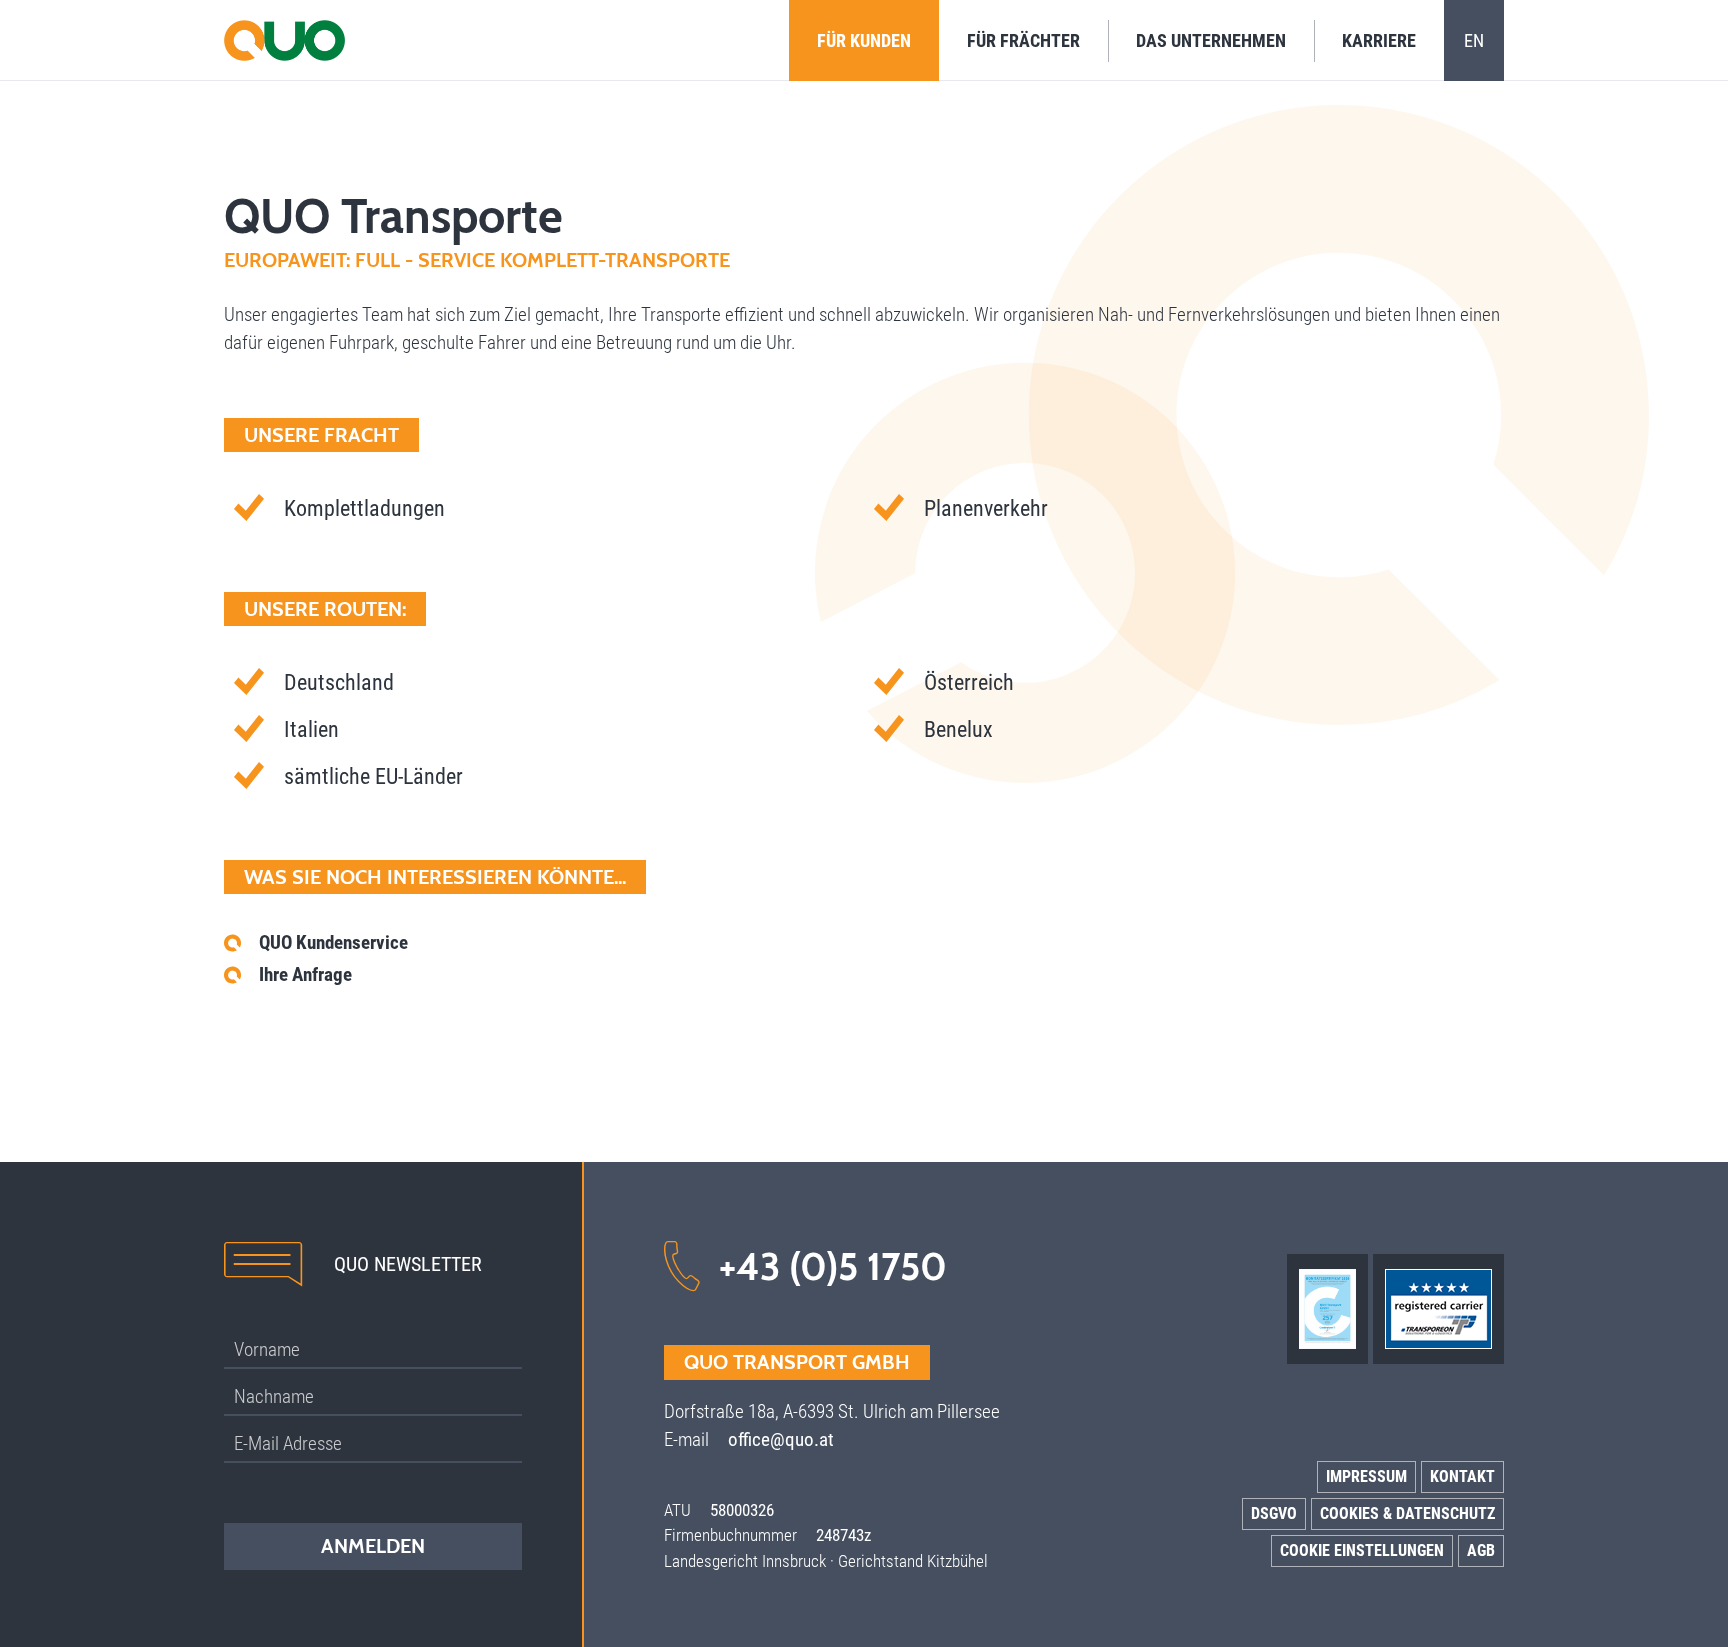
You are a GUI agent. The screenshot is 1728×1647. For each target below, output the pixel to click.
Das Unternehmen (1211, 40)
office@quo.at (781, 1439)
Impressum (1366, 1476)
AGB (1481, 1550)
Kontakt (1462, 1476)
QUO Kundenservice (333, 942)
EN (1474, 40)
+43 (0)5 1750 (833, 1266)
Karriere (1379, 40)
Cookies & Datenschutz (1407, 1513)
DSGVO (1274, 1513)
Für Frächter (1023, 40)
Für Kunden (864, 40)
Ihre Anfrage (305, 974)
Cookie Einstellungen (1362, 1550)
